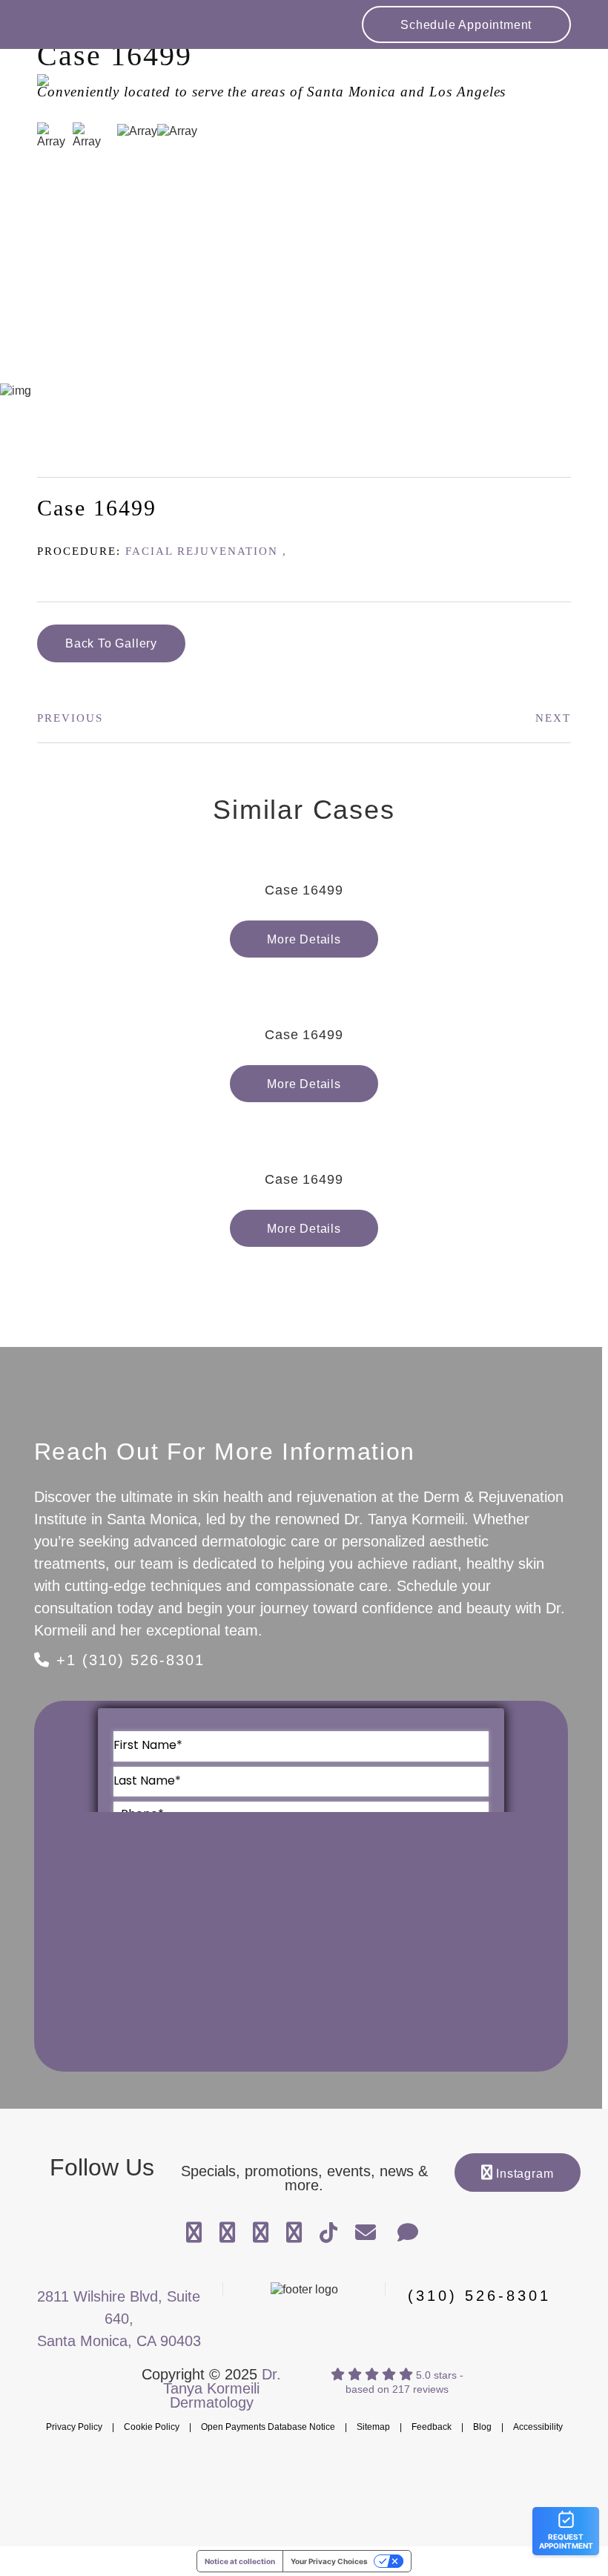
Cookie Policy (152, 2427)
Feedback (432, 2427)
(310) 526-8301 (479, 2296)
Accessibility (538, 2427)
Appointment (466, 25)
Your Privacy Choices (329, 2561)
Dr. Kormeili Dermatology (122, 89)
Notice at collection (240, 2561)
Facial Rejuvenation (202, 551)
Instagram (523, 2174)
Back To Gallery (111, 643)
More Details (304, 939)
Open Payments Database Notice (268, 2427)
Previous (70, 718)
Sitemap (373, 2427)
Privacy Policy (74, 2427)
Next (553, 718)
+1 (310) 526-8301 (128, 1660)
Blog (482, 2427)
